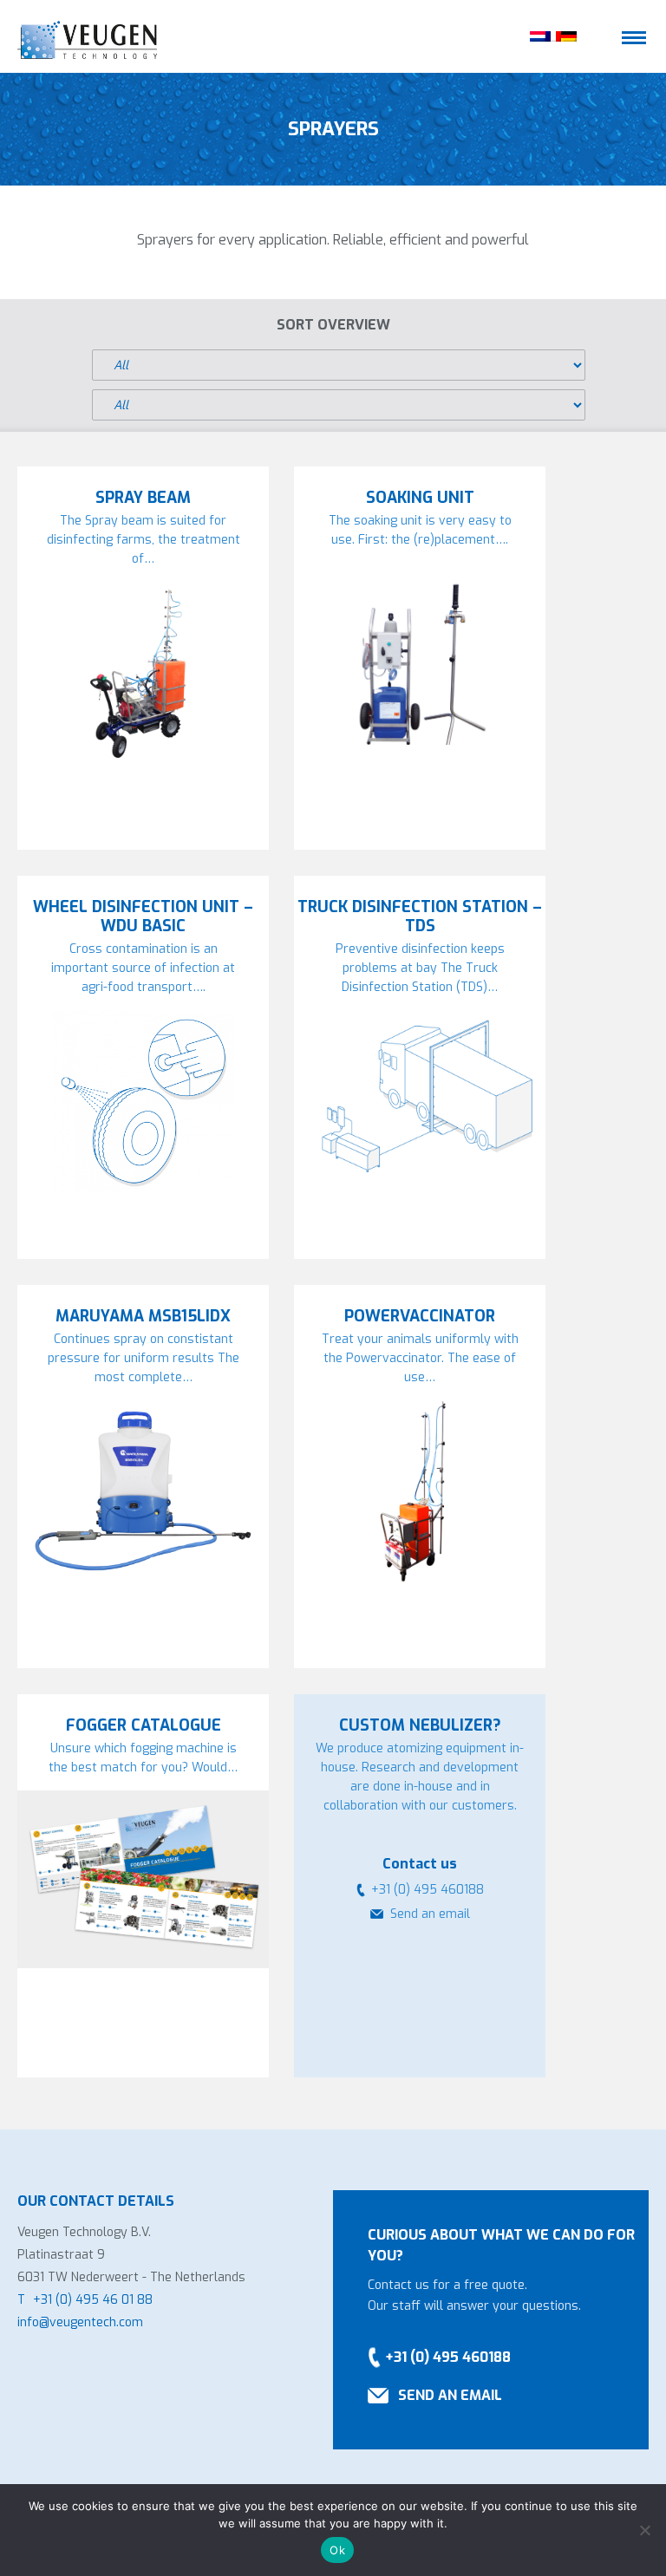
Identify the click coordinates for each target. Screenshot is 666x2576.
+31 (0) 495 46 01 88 (93, 2300)
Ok (337, 2550)
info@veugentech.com (80, 2322)
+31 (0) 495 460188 (448, 2357)
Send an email (430, 1914)
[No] (644, 2530)
